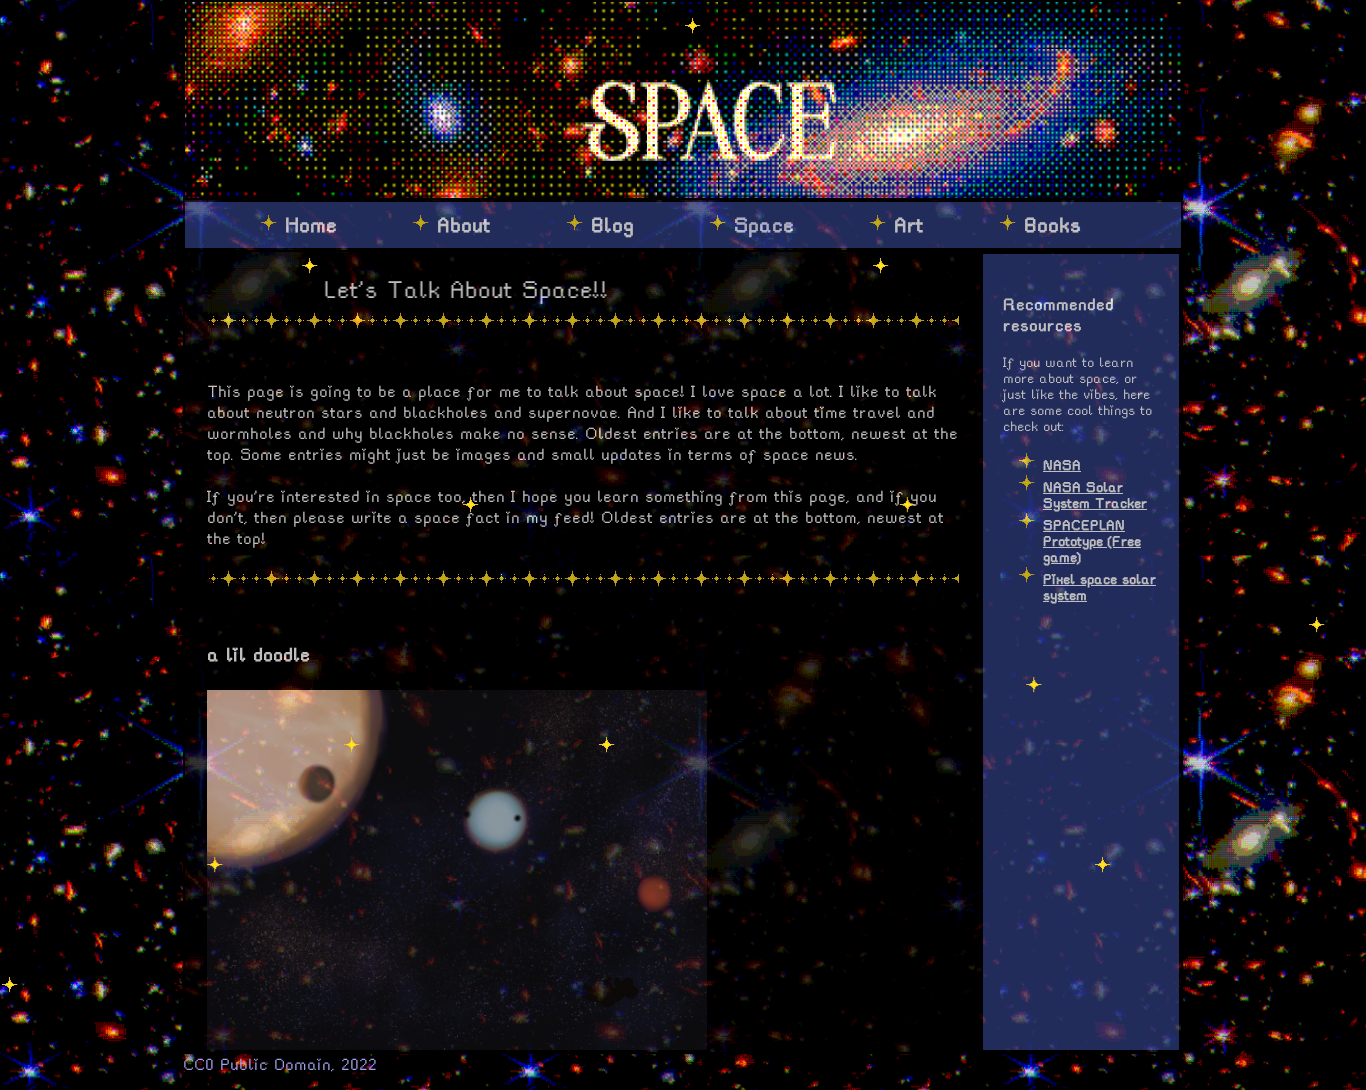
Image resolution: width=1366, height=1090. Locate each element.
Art (909, 225)
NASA (1062, 465)
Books (1052, 225)
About (464, 225)
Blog (612, 225)
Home (311, 225)
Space (764, 225)
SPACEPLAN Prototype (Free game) (1092, 541)
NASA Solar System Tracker (1095, 495)
